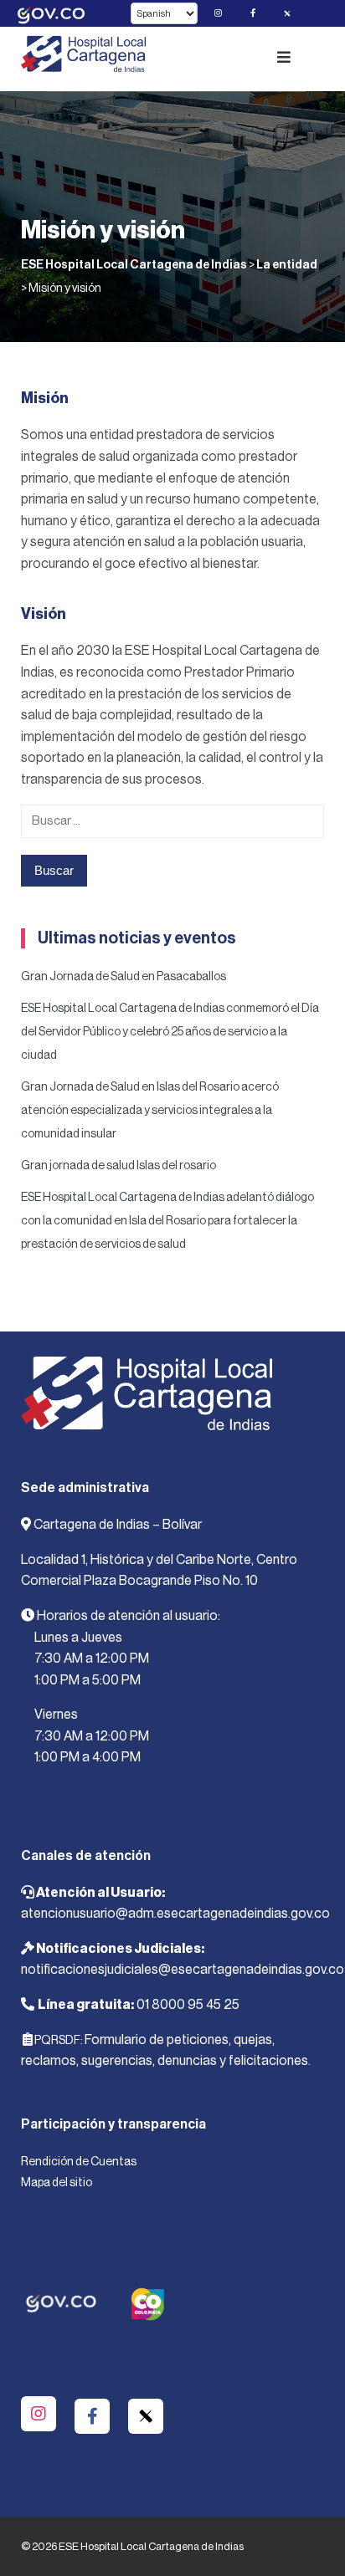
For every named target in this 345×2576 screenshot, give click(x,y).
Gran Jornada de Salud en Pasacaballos (124, 977)
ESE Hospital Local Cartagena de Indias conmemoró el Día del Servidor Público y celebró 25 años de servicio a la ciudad (170, 1032)
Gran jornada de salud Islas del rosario (118, 1166)
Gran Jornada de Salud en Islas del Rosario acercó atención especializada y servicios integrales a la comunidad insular (150, 1111)
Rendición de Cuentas (79, 2162)
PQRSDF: (59, 2041)
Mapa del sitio (57, 2183)
